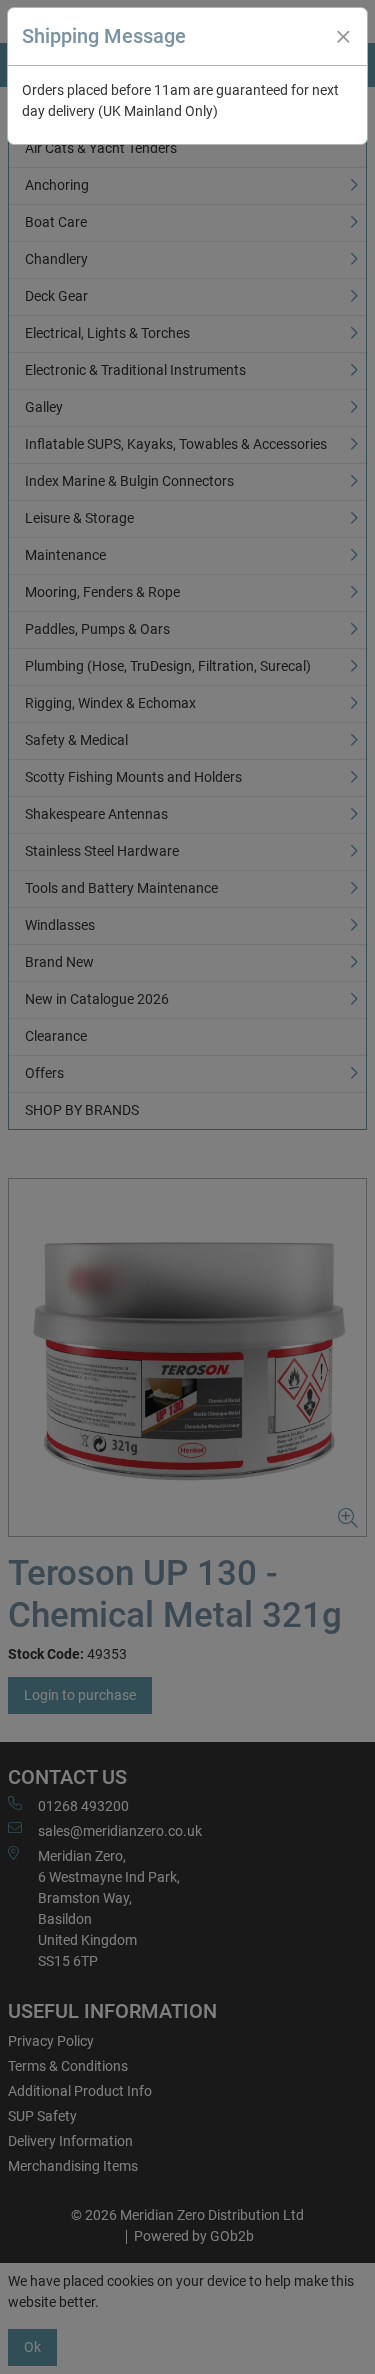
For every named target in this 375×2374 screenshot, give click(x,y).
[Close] (343, 37)
